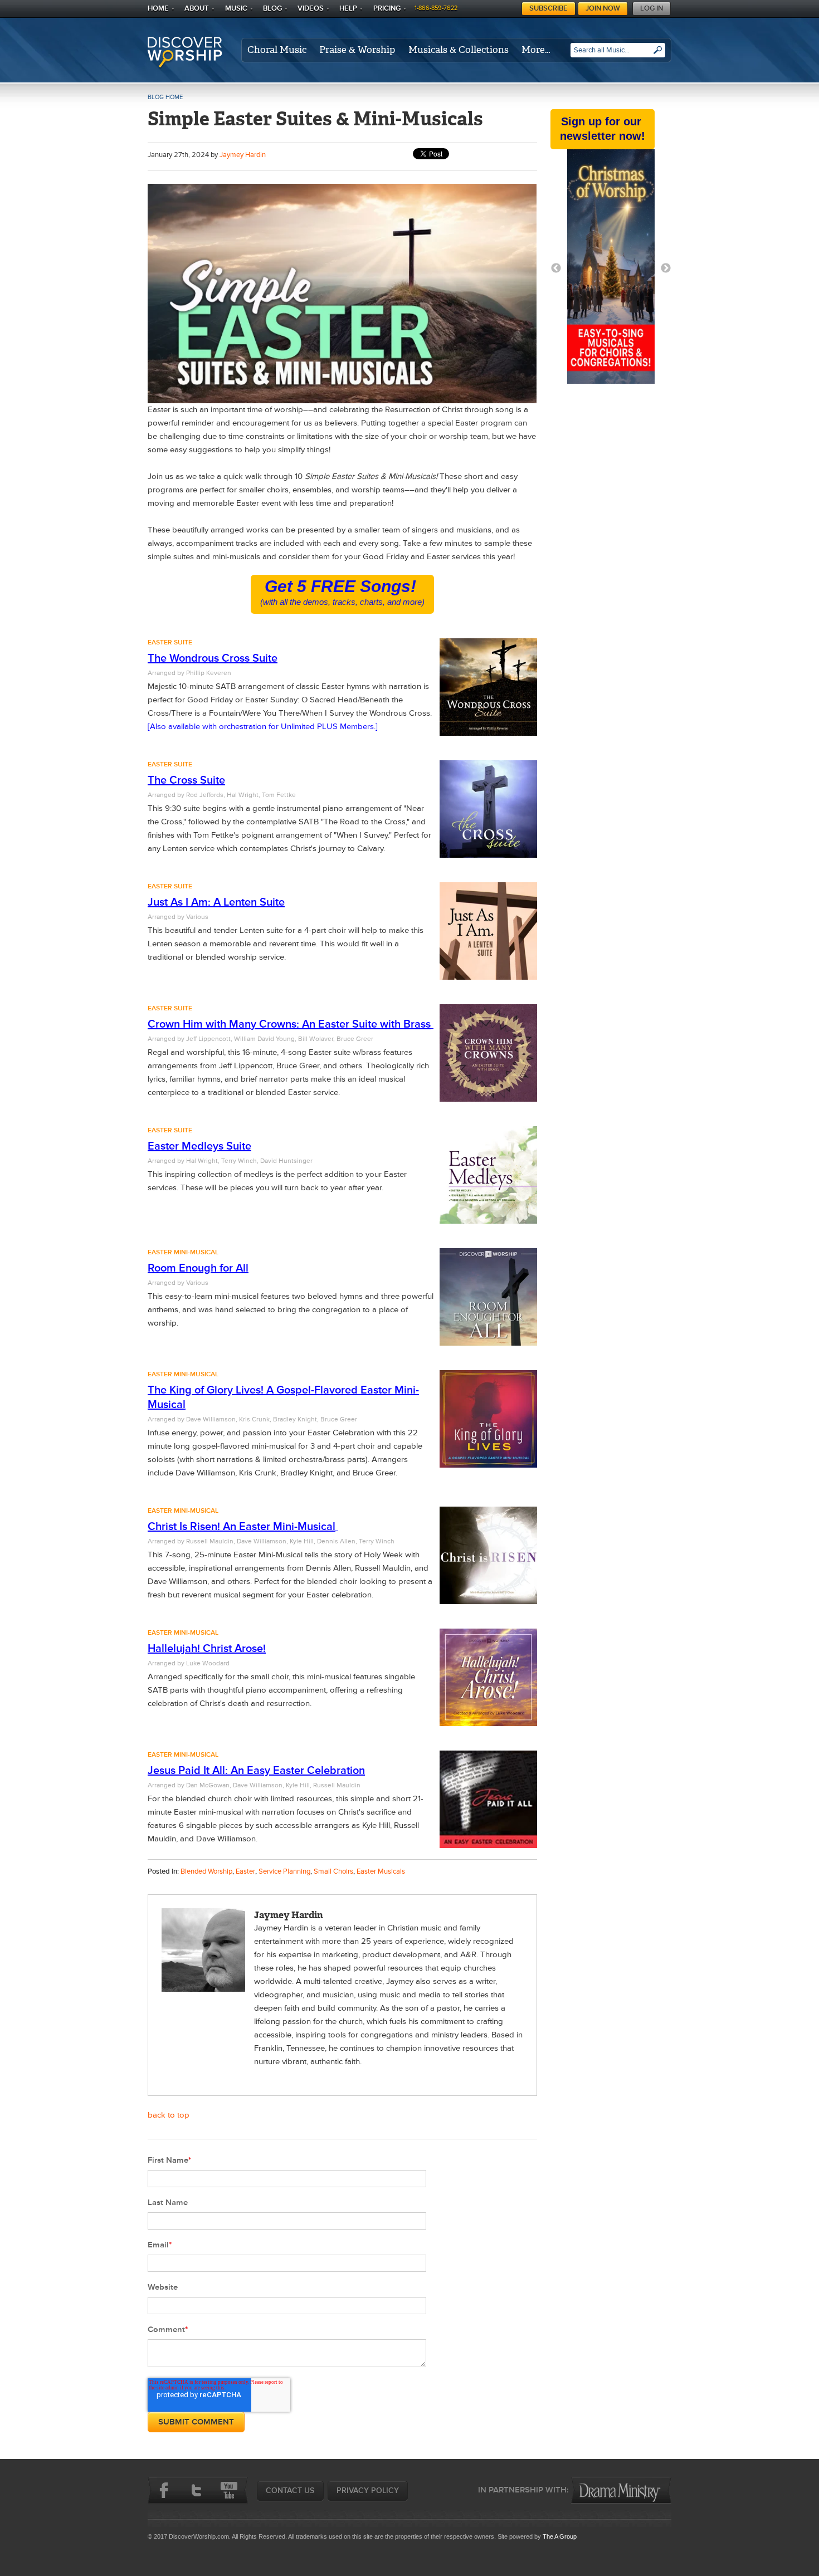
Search (658, 54)
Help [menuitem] (348, 8)
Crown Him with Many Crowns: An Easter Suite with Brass (289, 1024)
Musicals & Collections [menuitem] (459, 50)
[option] (611, 269)
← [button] (556, 268)
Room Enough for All (198, 1268)
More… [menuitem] (536, 50)
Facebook (164, 2490)
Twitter (196, 2490)
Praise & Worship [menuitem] (357, 50)
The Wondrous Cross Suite (213, 658)
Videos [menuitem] (311, 8)
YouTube (228, 2490)
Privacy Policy (368, 2491)
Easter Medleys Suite (199, 1146)
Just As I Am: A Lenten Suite (216, 902)
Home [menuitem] (158, 8)
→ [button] (666, 268)
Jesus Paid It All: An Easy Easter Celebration (256, 1771)
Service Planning (284, 1871)
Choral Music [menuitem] (277, 50)
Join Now (603, 8)
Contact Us (290, 2491)
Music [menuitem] (236, 8)
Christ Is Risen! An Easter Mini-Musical (242, 1527)
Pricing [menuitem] (387, 8)
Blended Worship (206, 1871)
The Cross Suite (186, 780)
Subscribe (549, 8)
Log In (652, 8)
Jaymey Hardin (243, 155)
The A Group (560, 2536)
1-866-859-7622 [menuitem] (436, 8)
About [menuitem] (197, 8)
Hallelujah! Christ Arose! (207, 1649)
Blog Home (165, 97)
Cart (515, 7)
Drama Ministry (621, 2490)
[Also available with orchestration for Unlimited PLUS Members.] (263, 727)
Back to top (169, 2115)
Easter (245, 1871)
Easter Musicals (381, 1871)
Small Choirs (333, 1871)
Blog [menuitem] (272, 8)
